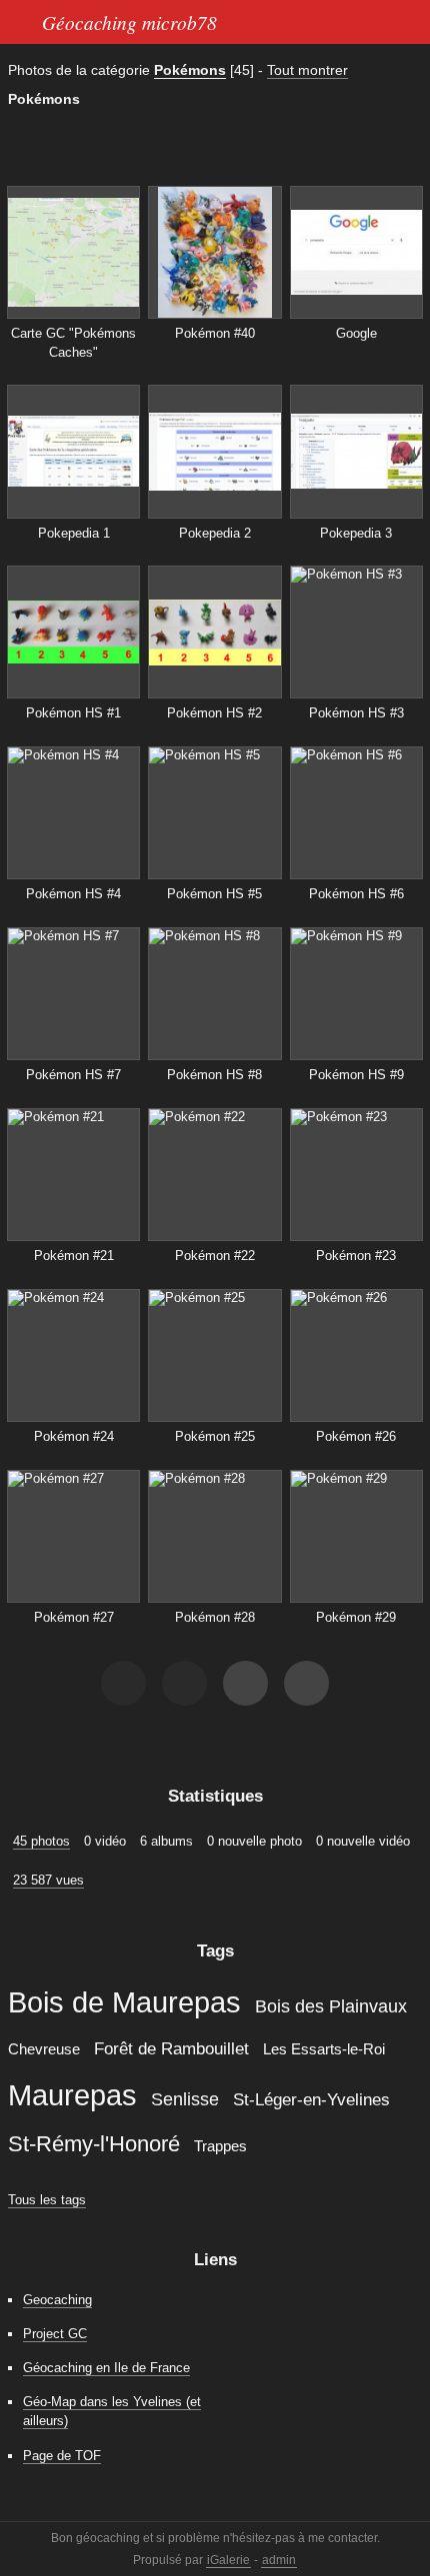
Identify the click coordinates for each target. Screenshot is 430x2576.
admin (279, 2560)
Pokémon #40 (215, 333)
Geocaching (57, 2300)
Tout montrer (307, 70)
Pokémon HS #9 (356, 1075)
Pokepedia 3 (356, 533)
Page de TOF (62, 2456)
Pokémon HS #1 (73, 713)
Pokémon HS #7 (73, 1075)
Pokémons (190, 70)
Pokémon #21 (74, 1256)
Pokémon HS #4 (73, 894)
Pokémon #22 (215, 1256)
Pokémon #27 (74, 1617)
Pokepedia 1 (74, 533)
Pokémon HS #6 (356, 894)
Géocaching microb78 (129, 22)
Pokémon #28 (215, 1617)
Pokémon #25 (215, 1436)
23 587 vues (48, 1880)
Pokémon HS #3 (356, 713)
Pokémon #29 (356, 1617)
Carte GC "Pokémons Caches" (73, 343)
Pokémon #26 (356, 1436)
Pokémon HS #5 (214, 894)
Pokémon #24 (74, 1436)
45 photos (41, 1841)
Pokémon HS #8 (214, 1075)
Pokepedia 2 (215, 533)
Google (356, 333)
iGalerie (228, 2560)
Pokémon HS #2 (214, 713)
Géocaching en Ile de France (106, 2368)
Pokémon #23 (356, 1256)
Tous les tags (47, 2200)
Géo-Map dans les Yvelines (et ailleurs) (112, 2411)
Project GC (55, 2334)
